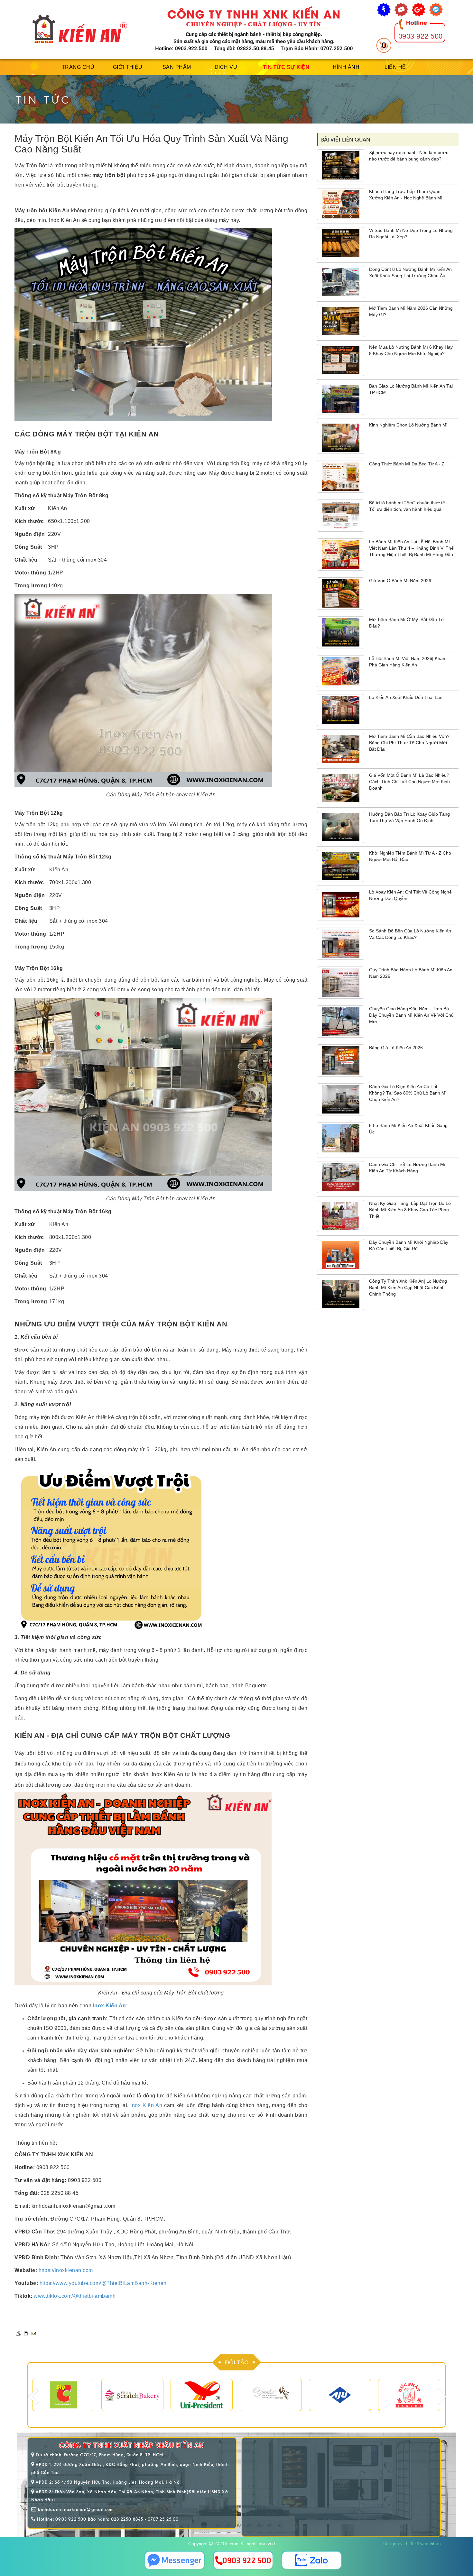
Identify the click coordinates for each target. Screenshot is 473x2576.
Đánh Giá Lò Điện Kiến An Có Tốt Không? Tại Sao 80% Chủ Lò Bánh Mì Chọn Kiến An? (408, 1093)
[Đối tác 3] (63, 2395)
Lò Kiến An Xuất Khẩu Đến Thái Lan (406, 697)
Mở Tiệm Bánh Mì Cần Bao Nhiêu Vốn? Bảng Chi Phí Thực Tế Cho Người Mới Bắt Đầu (409, 743)
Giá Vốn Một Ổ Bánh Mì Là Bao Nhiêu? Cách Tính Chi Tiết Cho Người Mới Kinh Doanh (409, 782)
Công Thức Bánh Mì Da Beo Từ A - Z (407, 464)
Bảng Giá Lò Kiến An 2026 (396, 1048)
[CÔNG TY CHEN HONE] (409, 2395)
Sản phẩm (177, 67)
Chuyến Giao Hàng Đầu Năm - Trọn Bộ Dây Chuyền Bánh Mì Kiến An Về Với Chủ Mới (411, 1015)
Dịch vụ (226, 67)
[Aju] (271, 2395)
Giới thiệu (128, 67)
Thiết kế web (416, 2544)
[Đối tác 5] (202, 2395)
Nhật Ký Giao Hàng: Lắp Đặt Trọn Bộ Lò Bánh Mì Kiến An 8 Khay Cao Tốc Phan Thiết (410, 1210)
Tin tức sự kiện (286, 67)
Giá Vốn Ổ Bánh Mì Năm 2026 (400, 581)
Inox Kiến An (146, 2105)
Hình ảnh (346, 67)
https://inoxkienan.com (66, 2270)
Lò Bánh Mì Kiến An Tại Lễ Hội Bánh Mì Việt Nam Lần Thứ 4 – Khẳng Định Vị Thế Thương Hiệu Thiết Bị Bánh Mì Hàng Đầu (411, 548)
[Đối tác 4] (132, 2395)
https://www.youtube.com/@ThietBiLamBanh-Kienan (103, 2283)
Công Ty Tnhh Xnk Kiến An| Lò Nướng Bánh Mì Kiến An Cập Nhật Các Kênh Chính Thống (408, 1288)
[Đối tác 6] (340, 2395)
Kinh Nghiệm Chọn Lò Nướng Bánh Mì (408, 425)
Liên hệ (395, 67)
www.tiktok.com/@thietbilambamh (75, 2296)
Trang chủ (78, 67)
